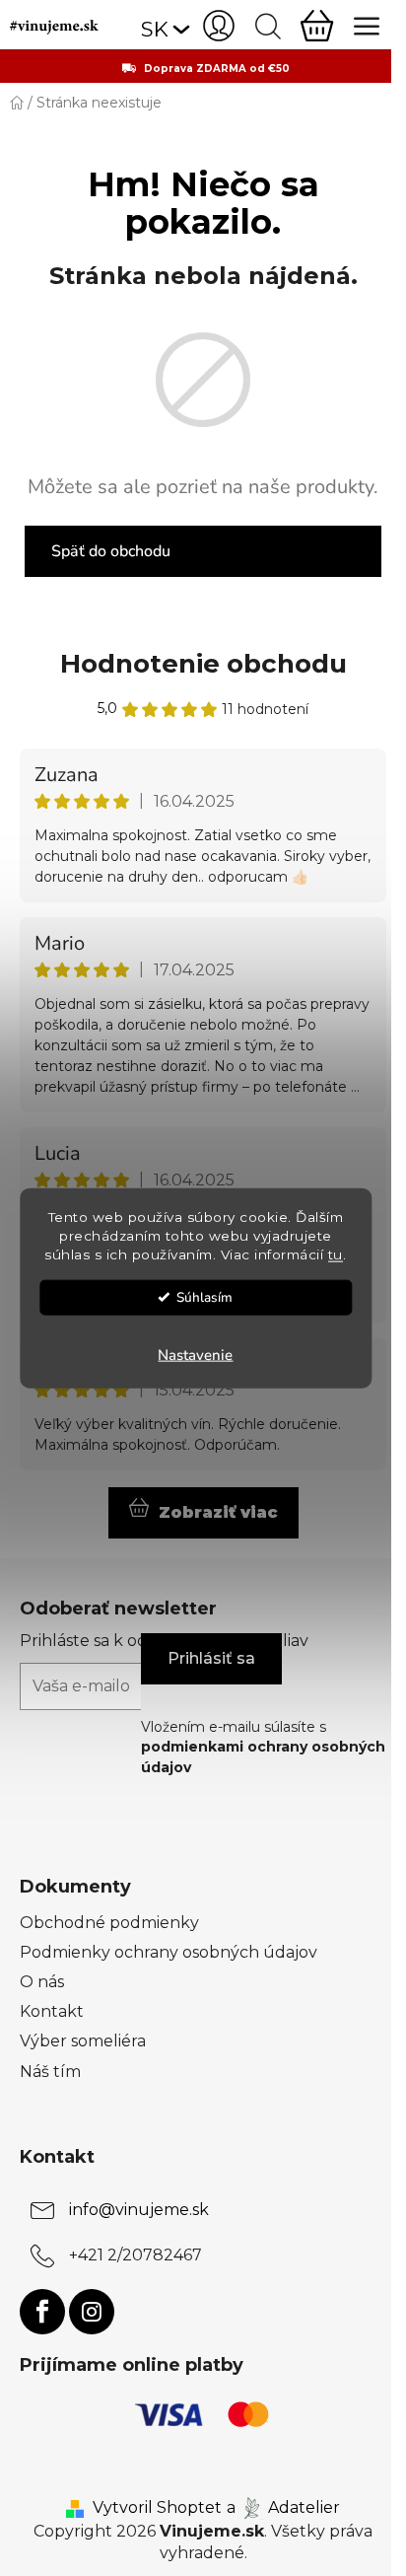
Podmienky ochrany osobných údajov (169, 1952)
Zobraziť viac (218, 1512)
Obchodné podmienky (109, 1923)
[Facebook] (42, 2312)
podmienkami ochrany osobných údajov (263, 1756)
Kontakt (52, 2011)
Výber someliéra (83, 2041)
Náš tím (50, 2072)
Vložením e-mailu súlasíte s (263, 1747)
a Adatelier (283, 2507)
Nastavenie (195, 1354)
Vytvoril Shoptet (157, 2507)
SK (155, 29)
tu (336, 1253)
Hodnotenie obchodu (203, 664)
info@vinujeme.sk (139, 2211)
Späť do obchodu (111, 551)
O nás (42, 1982)
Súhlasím (204, 1296)
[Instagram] (92, 2312)
